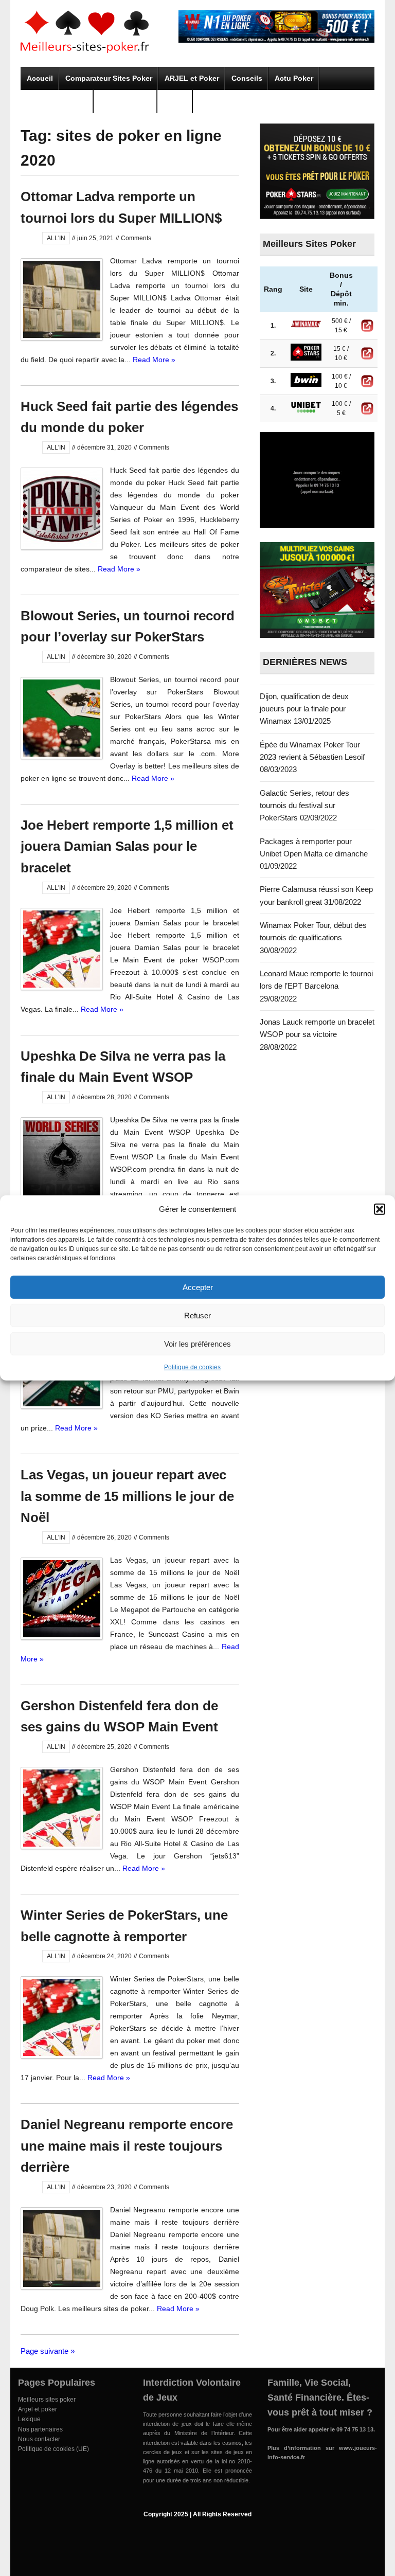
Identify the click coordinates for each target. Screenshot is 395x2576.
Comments (136, 238)
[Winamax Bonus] (276, 40)
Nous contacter (39, 2439)
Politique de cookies (192, 1367)
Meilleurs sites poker (47, 2400)
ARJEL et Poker (192, 78)
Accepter (198, 1287)
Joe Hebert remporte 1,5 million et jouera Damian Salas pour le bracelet (127, 846)
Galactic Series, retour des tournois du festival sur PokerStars (304, 806)
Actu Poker (294, 78)
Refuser (197, 1315)
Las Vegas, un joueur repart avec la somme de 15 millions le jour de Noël (127, 1496)
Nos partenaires (40, 2429)
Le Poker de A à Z (57, 101)
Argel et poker (38, 2409)
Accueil (40, 78)
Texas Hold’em (125, 101)
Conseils (247, 78)
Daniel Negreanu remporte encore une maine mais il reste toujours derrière (127, 2146)
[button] (380, 1209)
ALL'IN (56, 238)
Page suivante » (48, 2351)
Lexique (29, 2419)
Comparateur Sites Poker (109, 78)
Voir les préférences (197, 1343)
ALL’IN (175, 101)
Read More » (154, 360)
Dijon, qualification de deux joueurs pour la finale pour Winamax (304, 709)
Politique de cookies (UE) (53, 2449)
